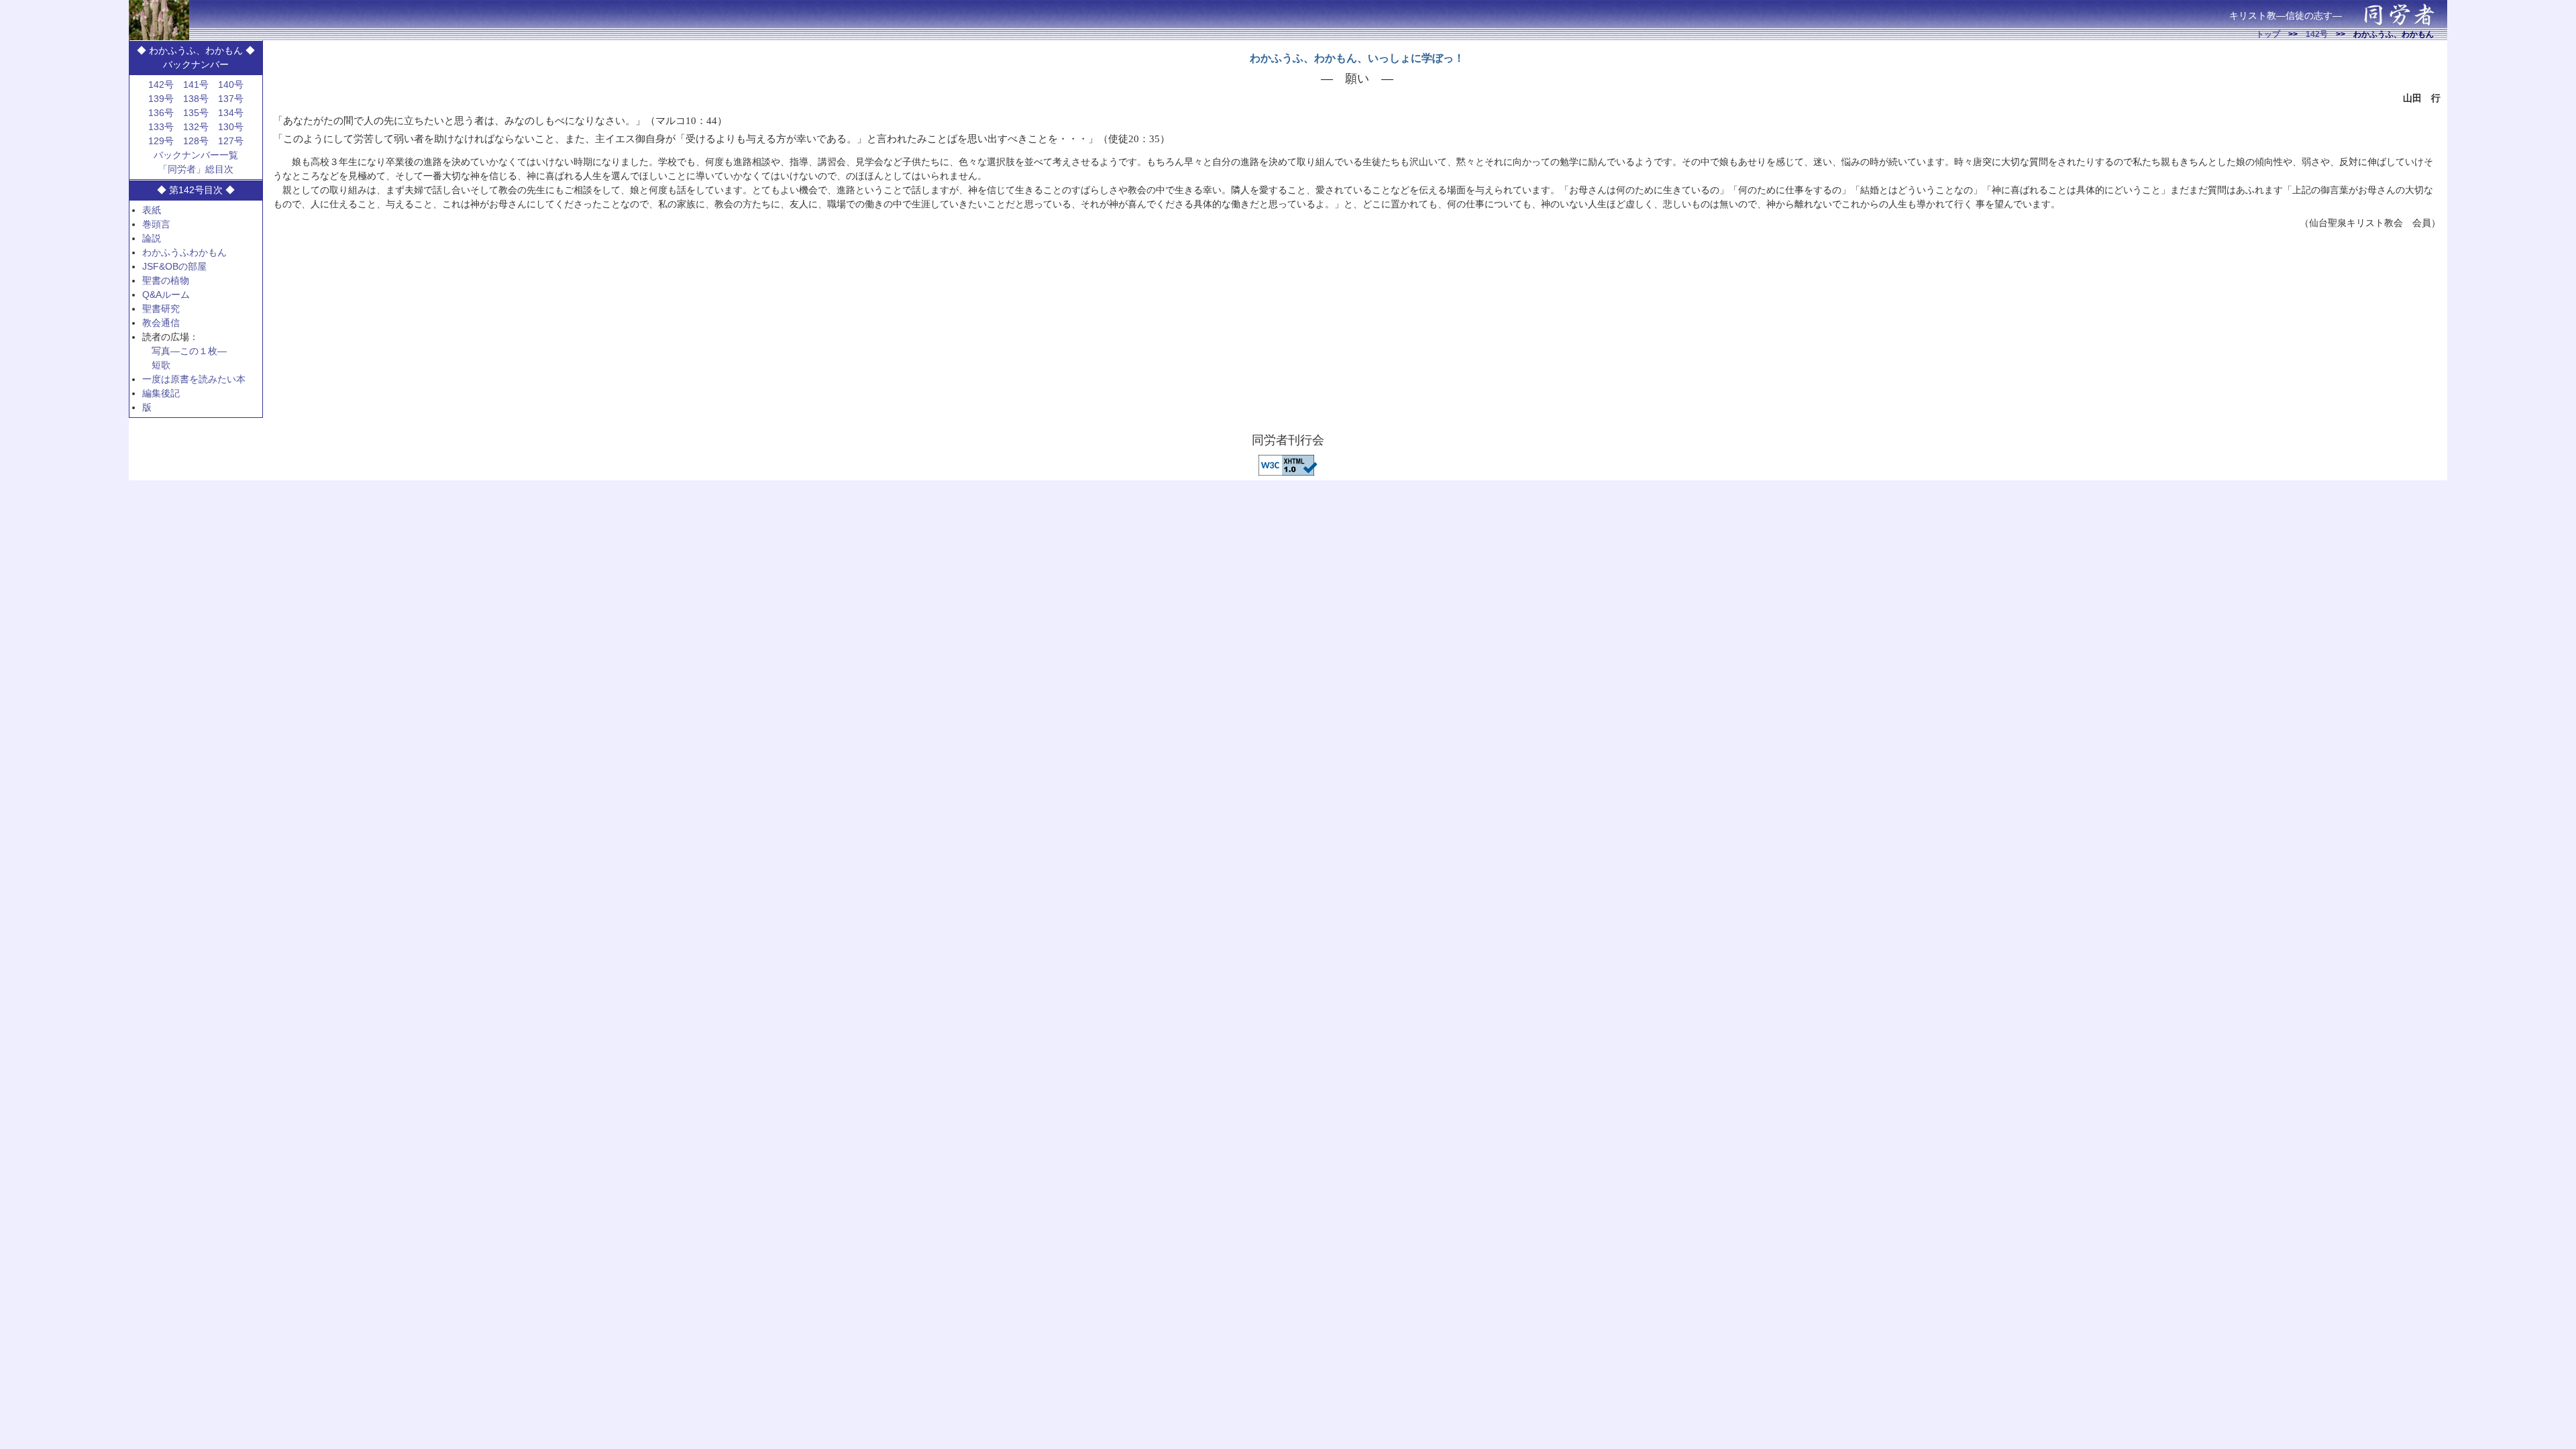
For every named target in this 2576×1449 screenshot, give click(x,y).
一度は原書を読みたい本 (194, 379)
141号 (196, 85)
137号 (231, 99)
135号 (196, 113)
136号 (161, 113)
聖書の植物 (166, 280)
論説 (152, 238)
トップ (2268, 34)
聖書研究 (161, 309)
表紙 (152, 210)
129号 (161, 141)
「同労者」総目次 (196, 169)
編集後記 (161, 393)
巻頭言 (156, 224)
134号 (231, 113)
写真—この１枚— (189, 351)
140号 (231, 85)
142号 (2317, 34)
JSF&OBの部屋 (174, 266)
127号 (231, 141)
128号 (196, 141)
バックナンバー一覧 (196, 155)
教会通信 (161, 323)
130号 (231, 127)
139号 (161, 99)
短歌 (161, 365)
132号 (196, 127)
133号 (161, 127)
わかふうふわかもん (184, 252)
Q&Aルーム (166, 294)
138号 (196, 99)
